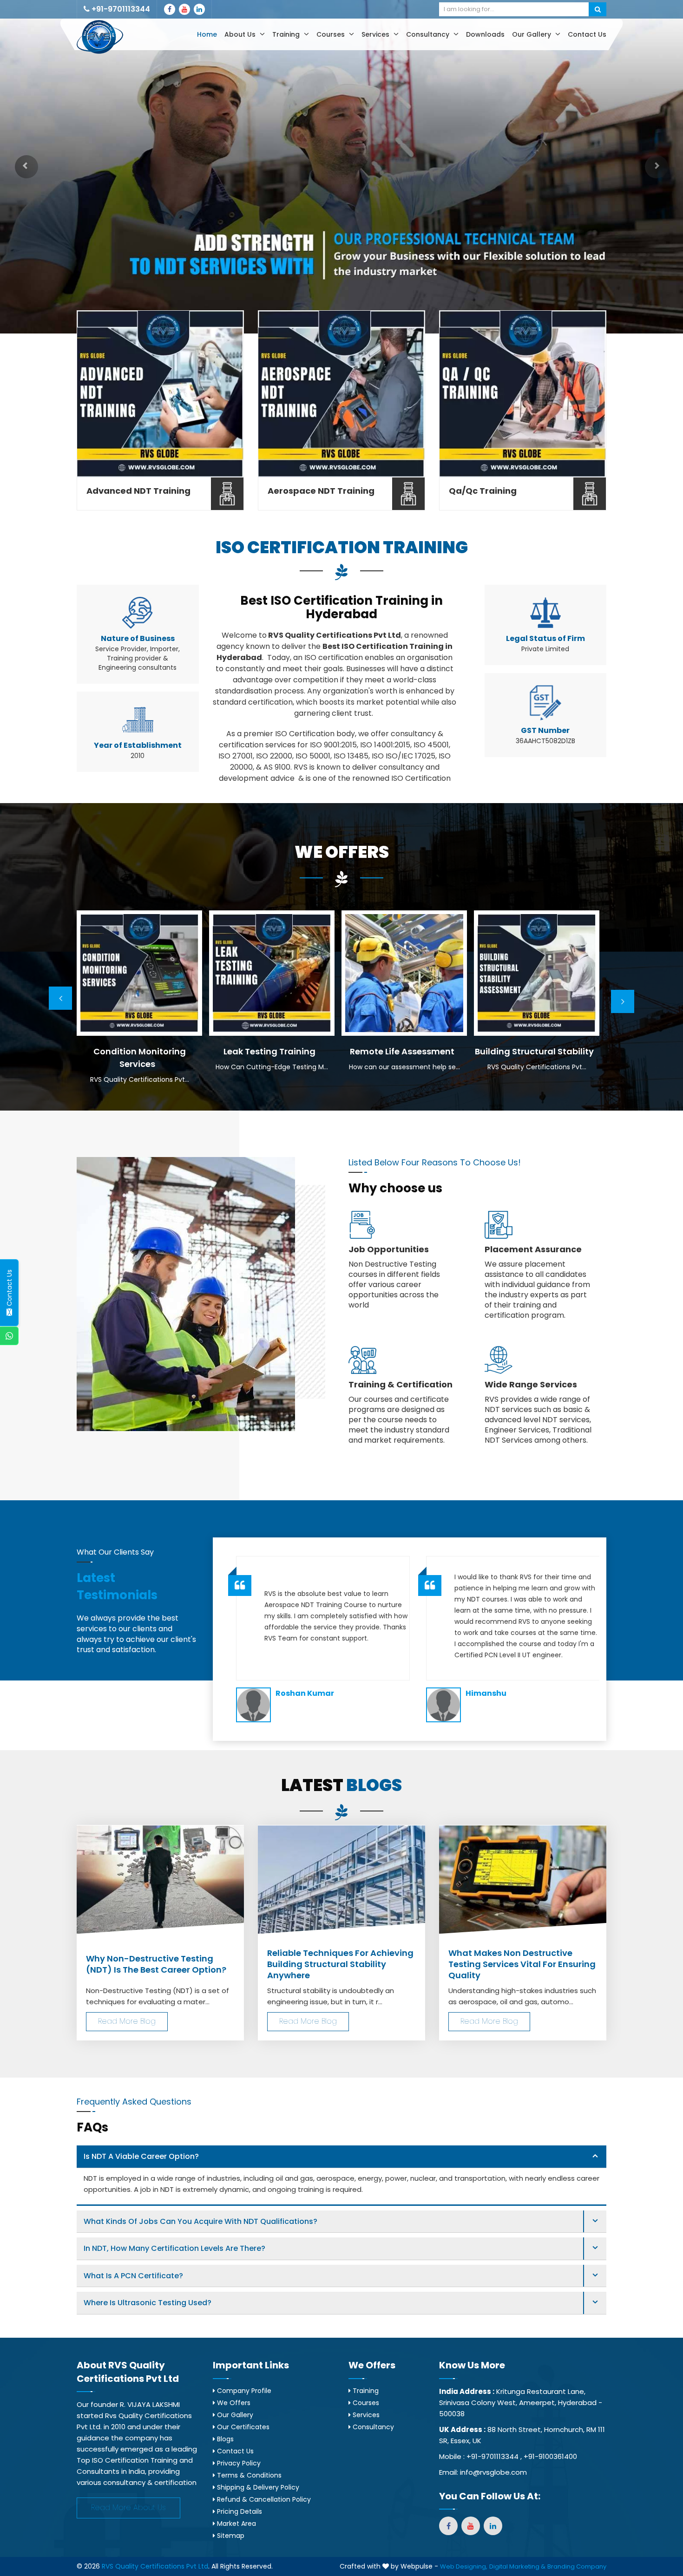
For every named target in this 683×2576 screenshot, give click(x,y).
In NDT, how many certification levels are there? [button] (174, 2248)
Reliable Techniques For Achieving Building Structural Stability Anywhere (340, 1964)
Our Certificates (242, 2427)
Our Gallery (532, 34)
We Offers (233, 2403)
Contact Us (587, 34)
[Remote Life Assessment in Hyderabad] (272, 973)
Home (207, 34)
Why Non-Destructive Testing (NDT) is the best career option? (156, 1964)
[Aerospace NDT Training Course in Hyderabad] (341, 394)
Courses (332, 34)
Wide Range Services (531, 1385)
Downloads (485, 34)
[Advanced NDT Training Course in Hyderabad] (160, 394)
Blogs (224, 2439)
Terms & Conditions (248, 2475)
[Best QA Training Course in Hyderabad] (523, 394)
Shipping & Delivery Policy (257, 2487)
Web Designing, (464, 2566)
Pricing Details (239, 2511)
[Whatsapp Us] (9, 1336)
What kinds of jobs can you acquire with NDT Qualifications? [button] (200, 2221)
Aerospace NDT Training (321, 491)
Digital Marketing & (517, 2566)
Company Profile (243, 2391)
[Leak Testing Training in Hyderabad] (139, 973)
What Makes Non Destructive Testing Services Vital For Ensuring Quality (522, 1964)
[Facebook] (170, 9)
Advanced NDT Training (138, 491)
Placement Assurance (533, 1249)
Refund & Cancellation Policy (263, 2499)
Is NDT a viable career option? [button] (141, 2156)
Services (376, 34)
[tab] (341, 2157)
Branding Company (577, 2566)
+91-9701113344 (120, 9)
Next (623, 1001)
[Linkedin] (199, 9)
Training (287, 34)
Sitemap (230, 2536)
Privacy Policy (238, 2463)
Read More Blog (127, 2021)
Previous (60, 998)
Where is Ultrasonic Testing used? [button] (148, 2303)
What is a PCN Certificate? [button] (133, 2276)
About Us (241, 34)
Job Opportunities (389, 1249)
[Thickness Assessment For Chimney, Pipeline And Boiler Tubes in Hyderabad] (537, 973)
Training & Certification (401, 1385)
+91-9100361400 (550, 2456)
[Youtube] (184, 9)
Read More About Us (128, 2507)
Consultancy (429, 34)
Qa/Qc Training (483, 491)
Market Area (236, 2524)
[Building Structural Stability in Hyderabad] (404, 973)
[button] (26, 167)
